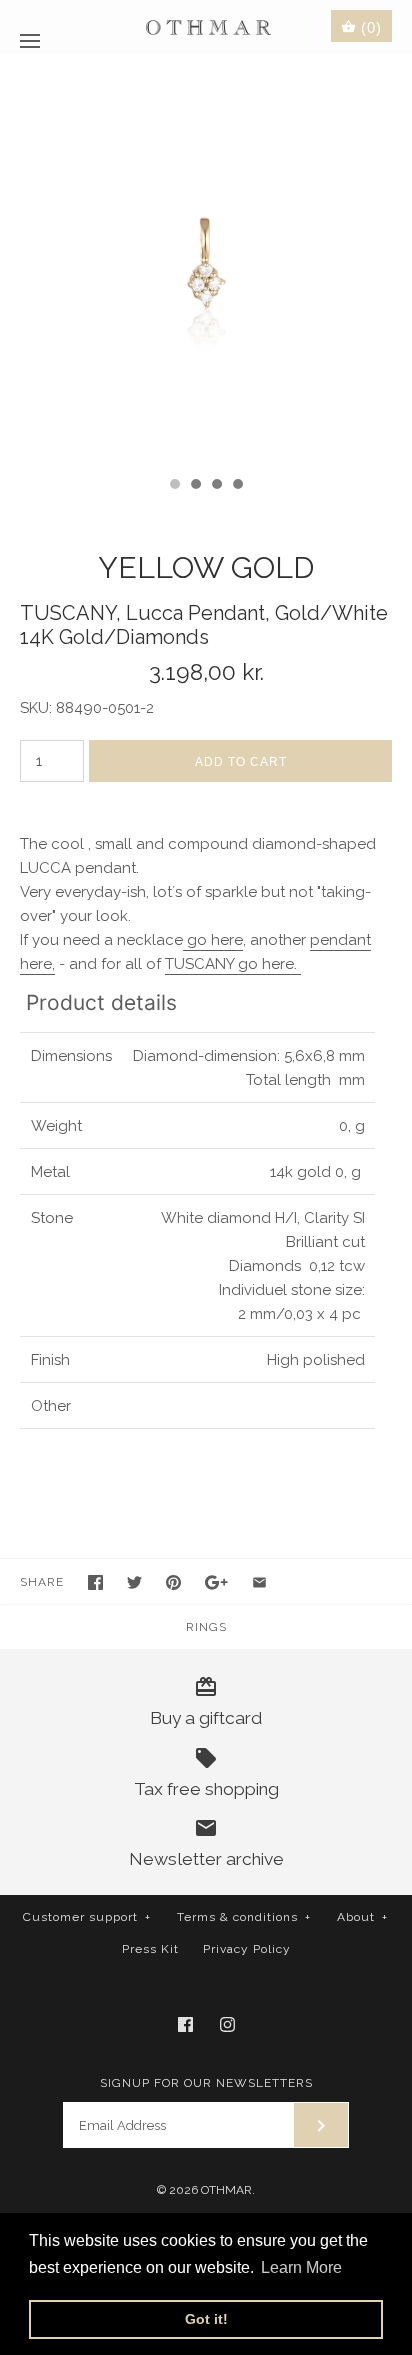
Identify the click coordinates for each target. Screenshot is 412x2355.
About (362, 1917)
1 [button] (174, 486)
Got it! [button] (206, 2319)
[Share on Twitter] (134, 1582)
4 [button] (237, 486)
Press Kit (150, 1949)
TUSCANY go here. (233, 964)
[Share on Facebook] (95, 1582)
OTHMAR (226, 2190)
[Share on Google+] (216, 1582)
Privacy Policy (247, 1949)
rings (206, 1627)
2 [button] (195, 486)
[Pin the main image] (173, 1582)
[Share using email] (259, 1582)
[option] (206, 260)
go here (213, 940)
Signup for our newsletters (206, 2083)
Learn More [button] (301, 2267)
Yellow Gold (206, 567)
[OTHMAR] (206, 26)
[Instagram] (227, 2024)
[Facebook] (185, 2024)
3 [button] (216, 486)
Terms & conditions (244, 1917)
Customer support (87, 1917)
